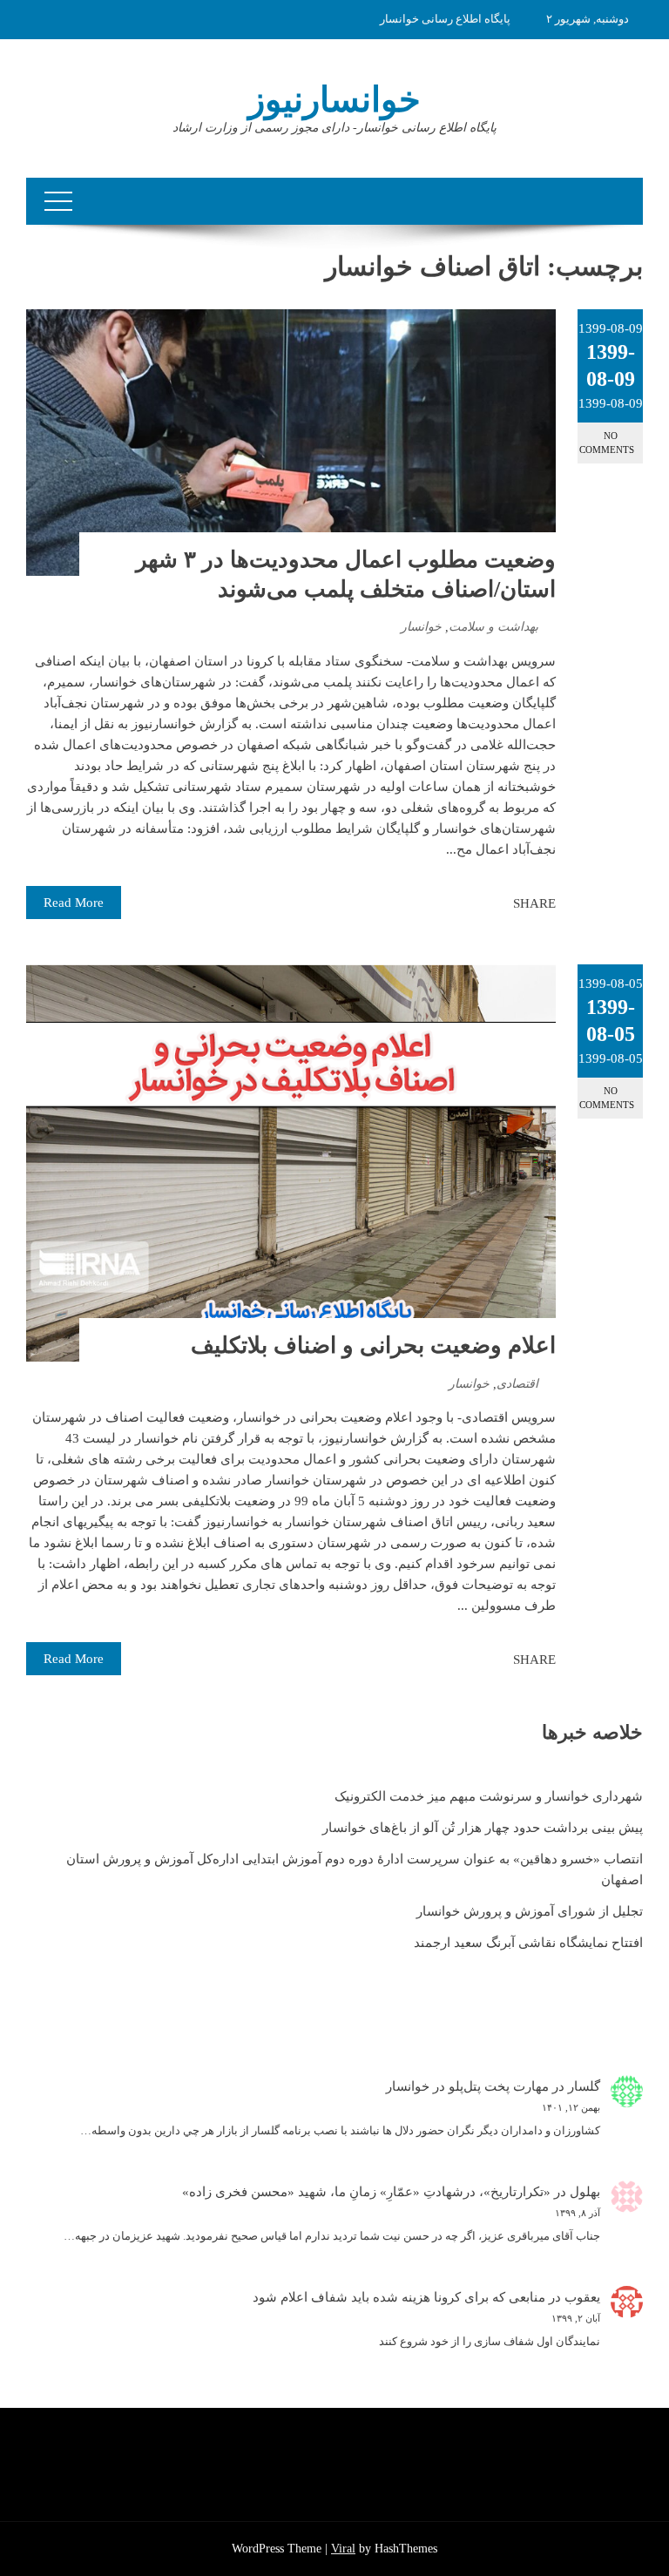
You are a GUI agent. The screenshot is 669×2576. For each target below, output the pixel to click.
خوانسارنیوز (334, 100)
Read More (74, 903)
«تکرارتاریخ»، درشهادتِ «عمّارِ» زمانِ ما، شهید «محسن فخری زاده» (366, 2192)
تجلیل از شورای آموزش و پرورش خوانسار (530, 1911)
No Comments (607, 442)
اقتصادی (517, 1384)
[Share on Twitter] (476, 903)
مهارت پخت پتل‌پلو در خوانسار (467, 2086)
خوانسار (421, 627)
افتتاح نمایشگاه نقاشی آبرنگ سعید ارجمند (528, 1943)
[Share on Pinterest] (456, 903)
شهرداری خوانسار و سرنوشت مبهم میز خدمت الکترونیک (489, 1796)
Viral (343, 2549)
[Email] (437, 903)
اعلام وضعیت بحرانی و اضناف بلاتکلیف (373, 1345)
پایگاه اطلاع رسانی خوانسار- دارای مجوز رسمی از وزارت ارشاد (334, 128)
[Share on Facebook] (495, 903)
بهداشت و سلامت (493, 627)
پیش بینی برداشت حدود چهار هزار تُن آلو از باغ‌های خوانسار (483, 1828)
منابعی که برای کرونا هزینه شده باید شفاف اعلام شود (399, 2297)
